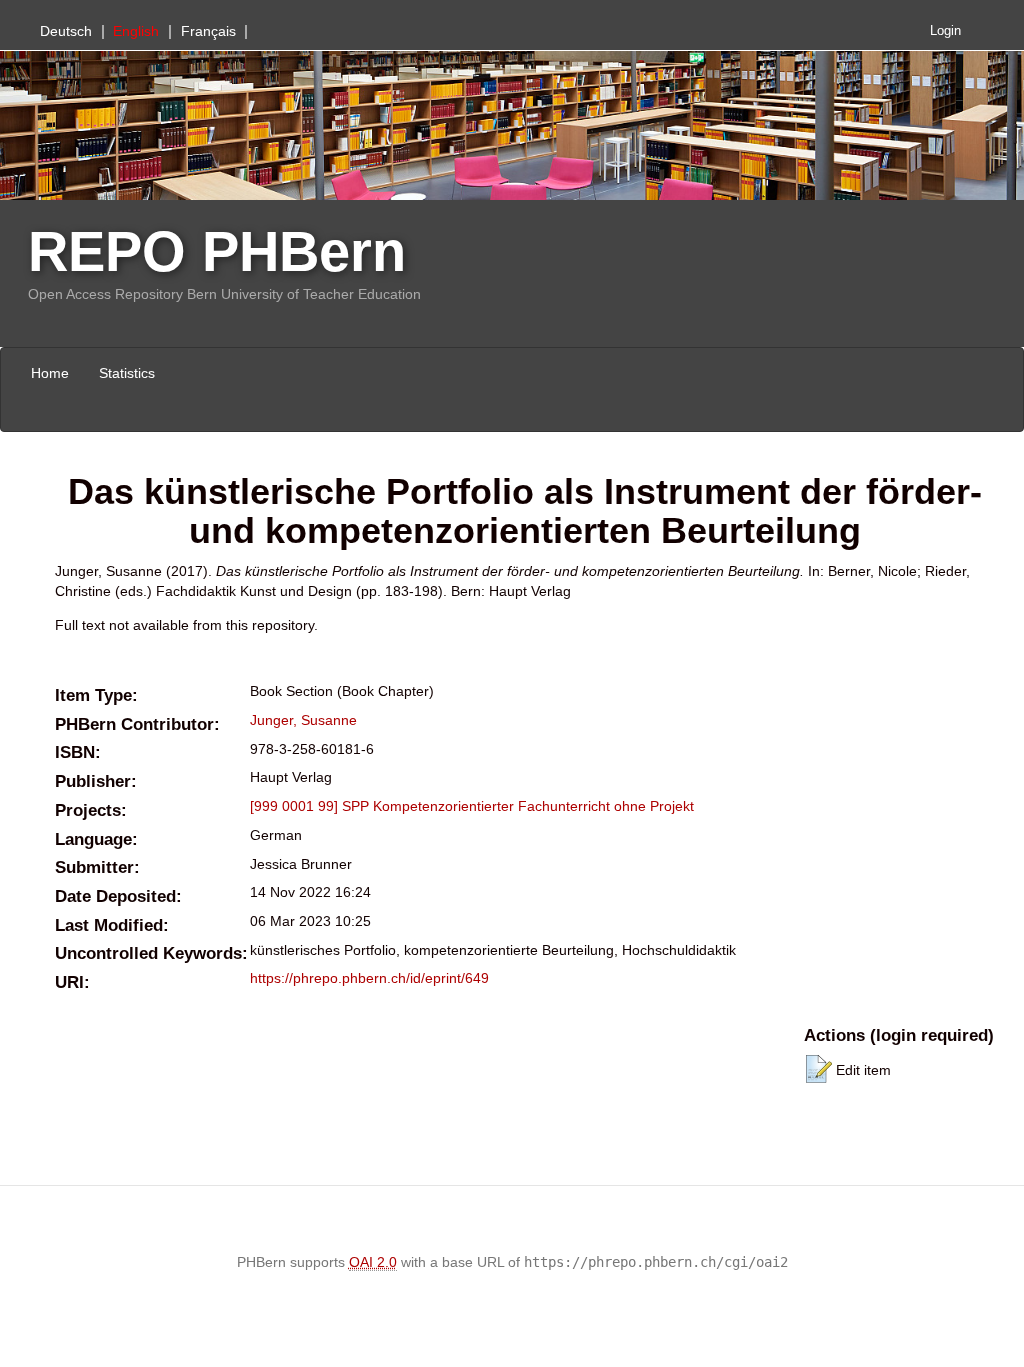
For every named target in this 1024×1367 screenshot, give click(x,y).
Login (945, 31)
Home (50, 373)
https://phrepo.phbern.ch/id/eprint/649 (369, 978)
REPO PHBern (217, 251)
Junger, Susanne (303, 720)
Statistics (127, 373)
